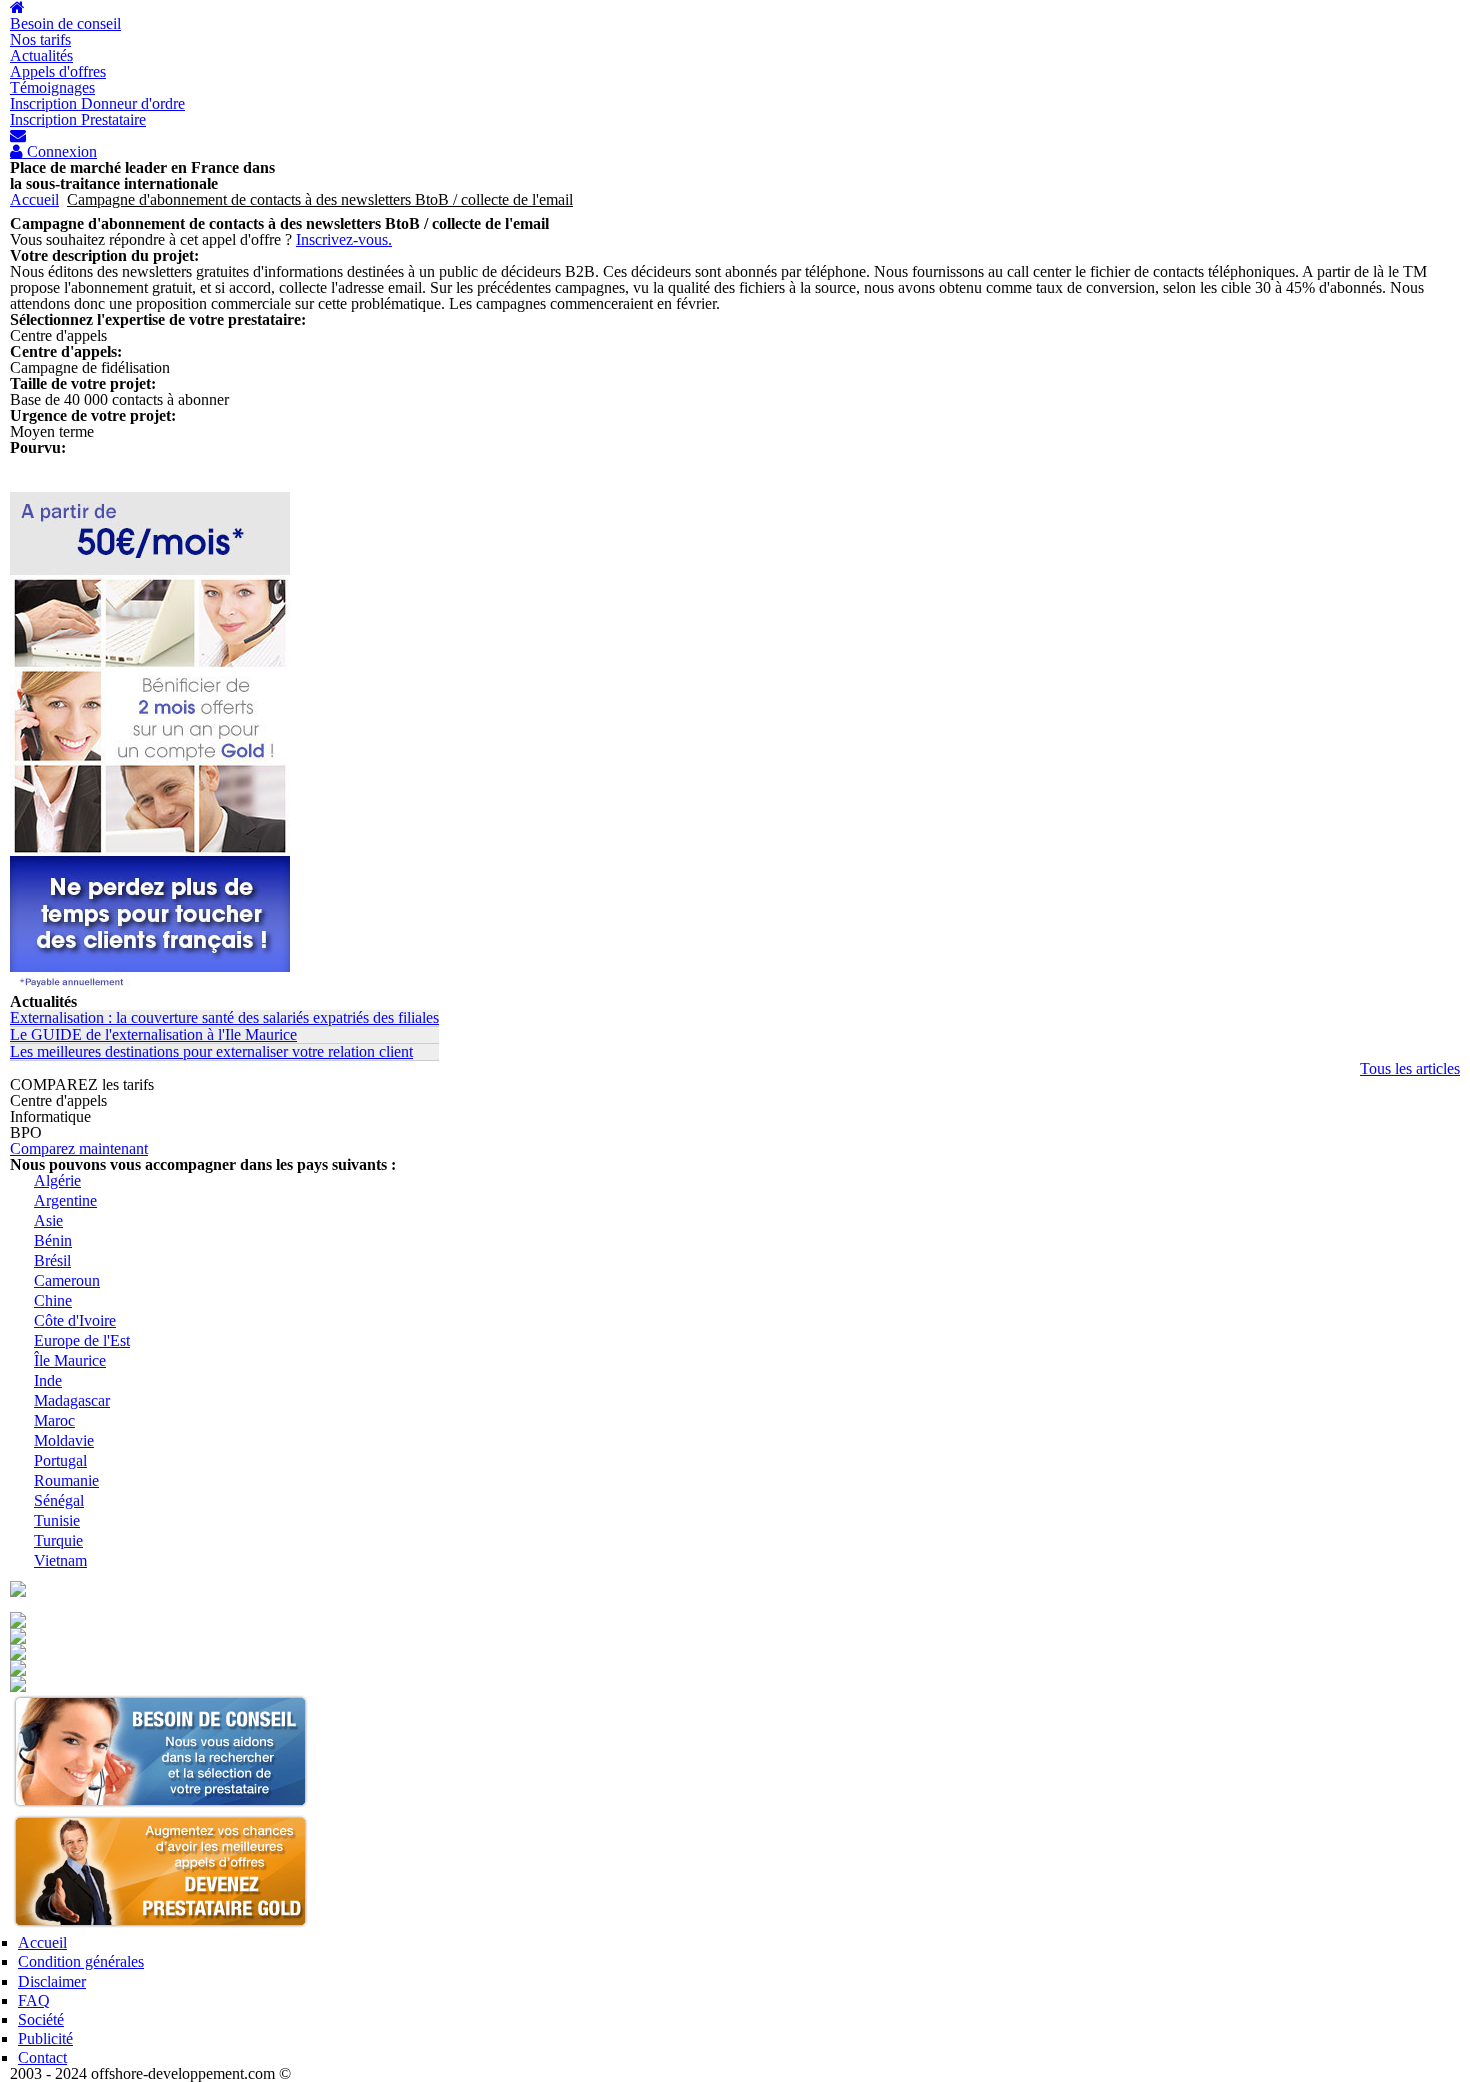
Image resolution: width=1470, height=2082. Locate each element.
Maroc (54, 1420)
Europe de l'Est (82, 1340)
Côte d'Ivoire (75, 1320)
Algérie (57, 1180)
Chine (53, 1300)
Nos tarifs (40, 39)
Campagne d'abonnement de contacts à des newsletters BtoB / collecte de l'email (320, 199)
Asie (48, 1220)
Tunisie (57, 1520)
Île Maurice (70, 1360)
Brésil (52, 1260)
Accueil (34, 199)
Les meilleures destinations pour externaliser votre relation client (211, 1051)
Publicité (45, 2038)
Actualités (41, 55)
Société (41, 2019)
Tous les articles (1410, 1068)
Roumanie (66, 1480)
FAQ (34, 2000)
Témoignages (52, 87)
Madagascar (72, 1400)
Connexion (60, 152)
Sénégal (59, 1500)
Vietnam (60, 1560)
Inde (48, 1380)
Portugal (60, 1460)
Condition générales (81, 1961)
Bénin (53, 1240)
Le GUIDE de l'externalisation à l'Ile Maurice (153, 1034)
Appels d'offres (58, 71)
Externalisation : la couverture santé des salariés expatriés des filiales (224, 1017)
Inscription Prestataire (78, 119)
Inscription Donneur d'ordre (97, 103)
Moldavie (64, 1440)
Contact (42, 2057)
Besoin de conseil (65, 23)
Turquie (58, 1540)
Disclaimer (52, 1981)
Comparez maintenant (79, 1148)
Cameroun (67, 1280)
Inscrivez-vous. (344, 239)
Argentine (65, 1200)
